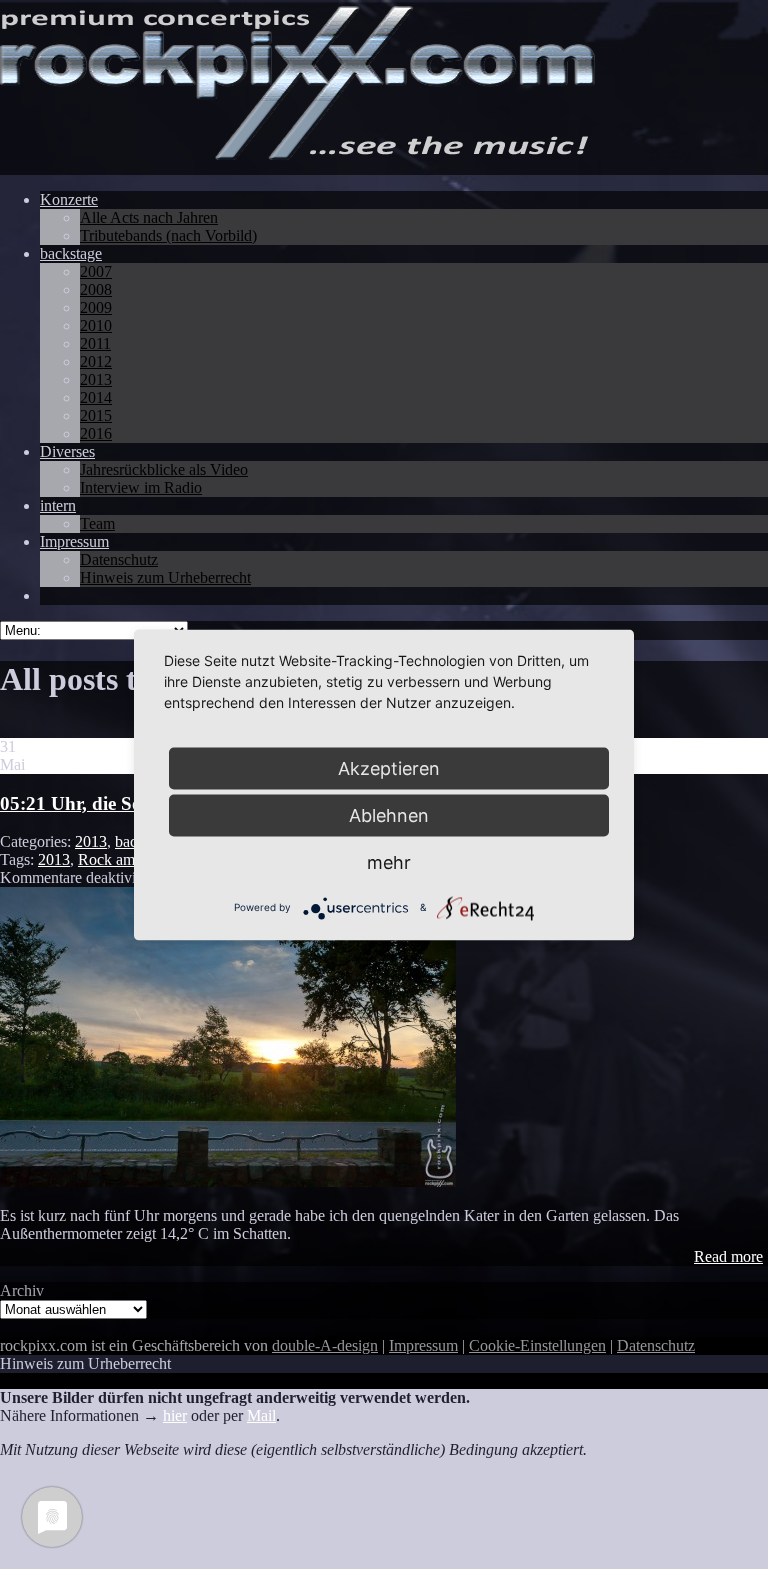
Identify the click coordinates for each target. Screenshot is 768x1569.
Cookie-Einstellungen (537, 1345)
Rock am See (120, 859)
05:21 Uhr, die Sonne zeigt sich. (127, 803)
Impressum (423, 1345)
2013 (91, 841)
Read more (728, 1256)
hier (175, 1415)
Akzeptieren (389, 767)
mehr (389, 861)
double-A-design (325, 1345)
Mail (261, 1415)
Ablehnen (389, 814)
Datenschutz (656, 1345)
